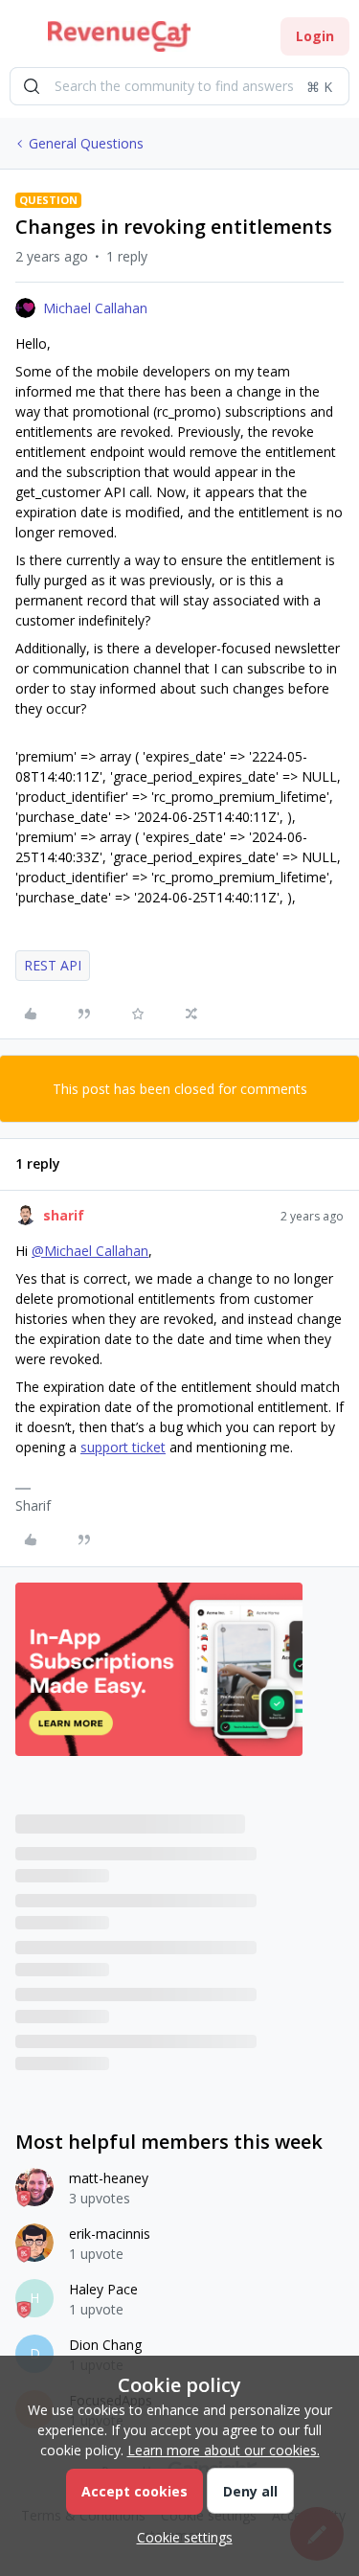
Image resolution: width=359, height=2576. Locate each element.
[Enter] (32, 86)
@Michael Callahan (90, 1251)
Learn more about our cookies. (224, 2450)
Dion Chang (105, 2345)
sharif (64, 1215)
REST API (53, 965)
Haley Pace (103, 2289)
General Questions (86, 143)
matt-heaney (109, 2178)
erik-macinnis (110, 2234)
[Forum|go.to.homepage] (119, 36)
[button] (21, 40)
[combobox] (179, 86)
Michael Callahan (95, 308)
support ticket (123, 1447)
